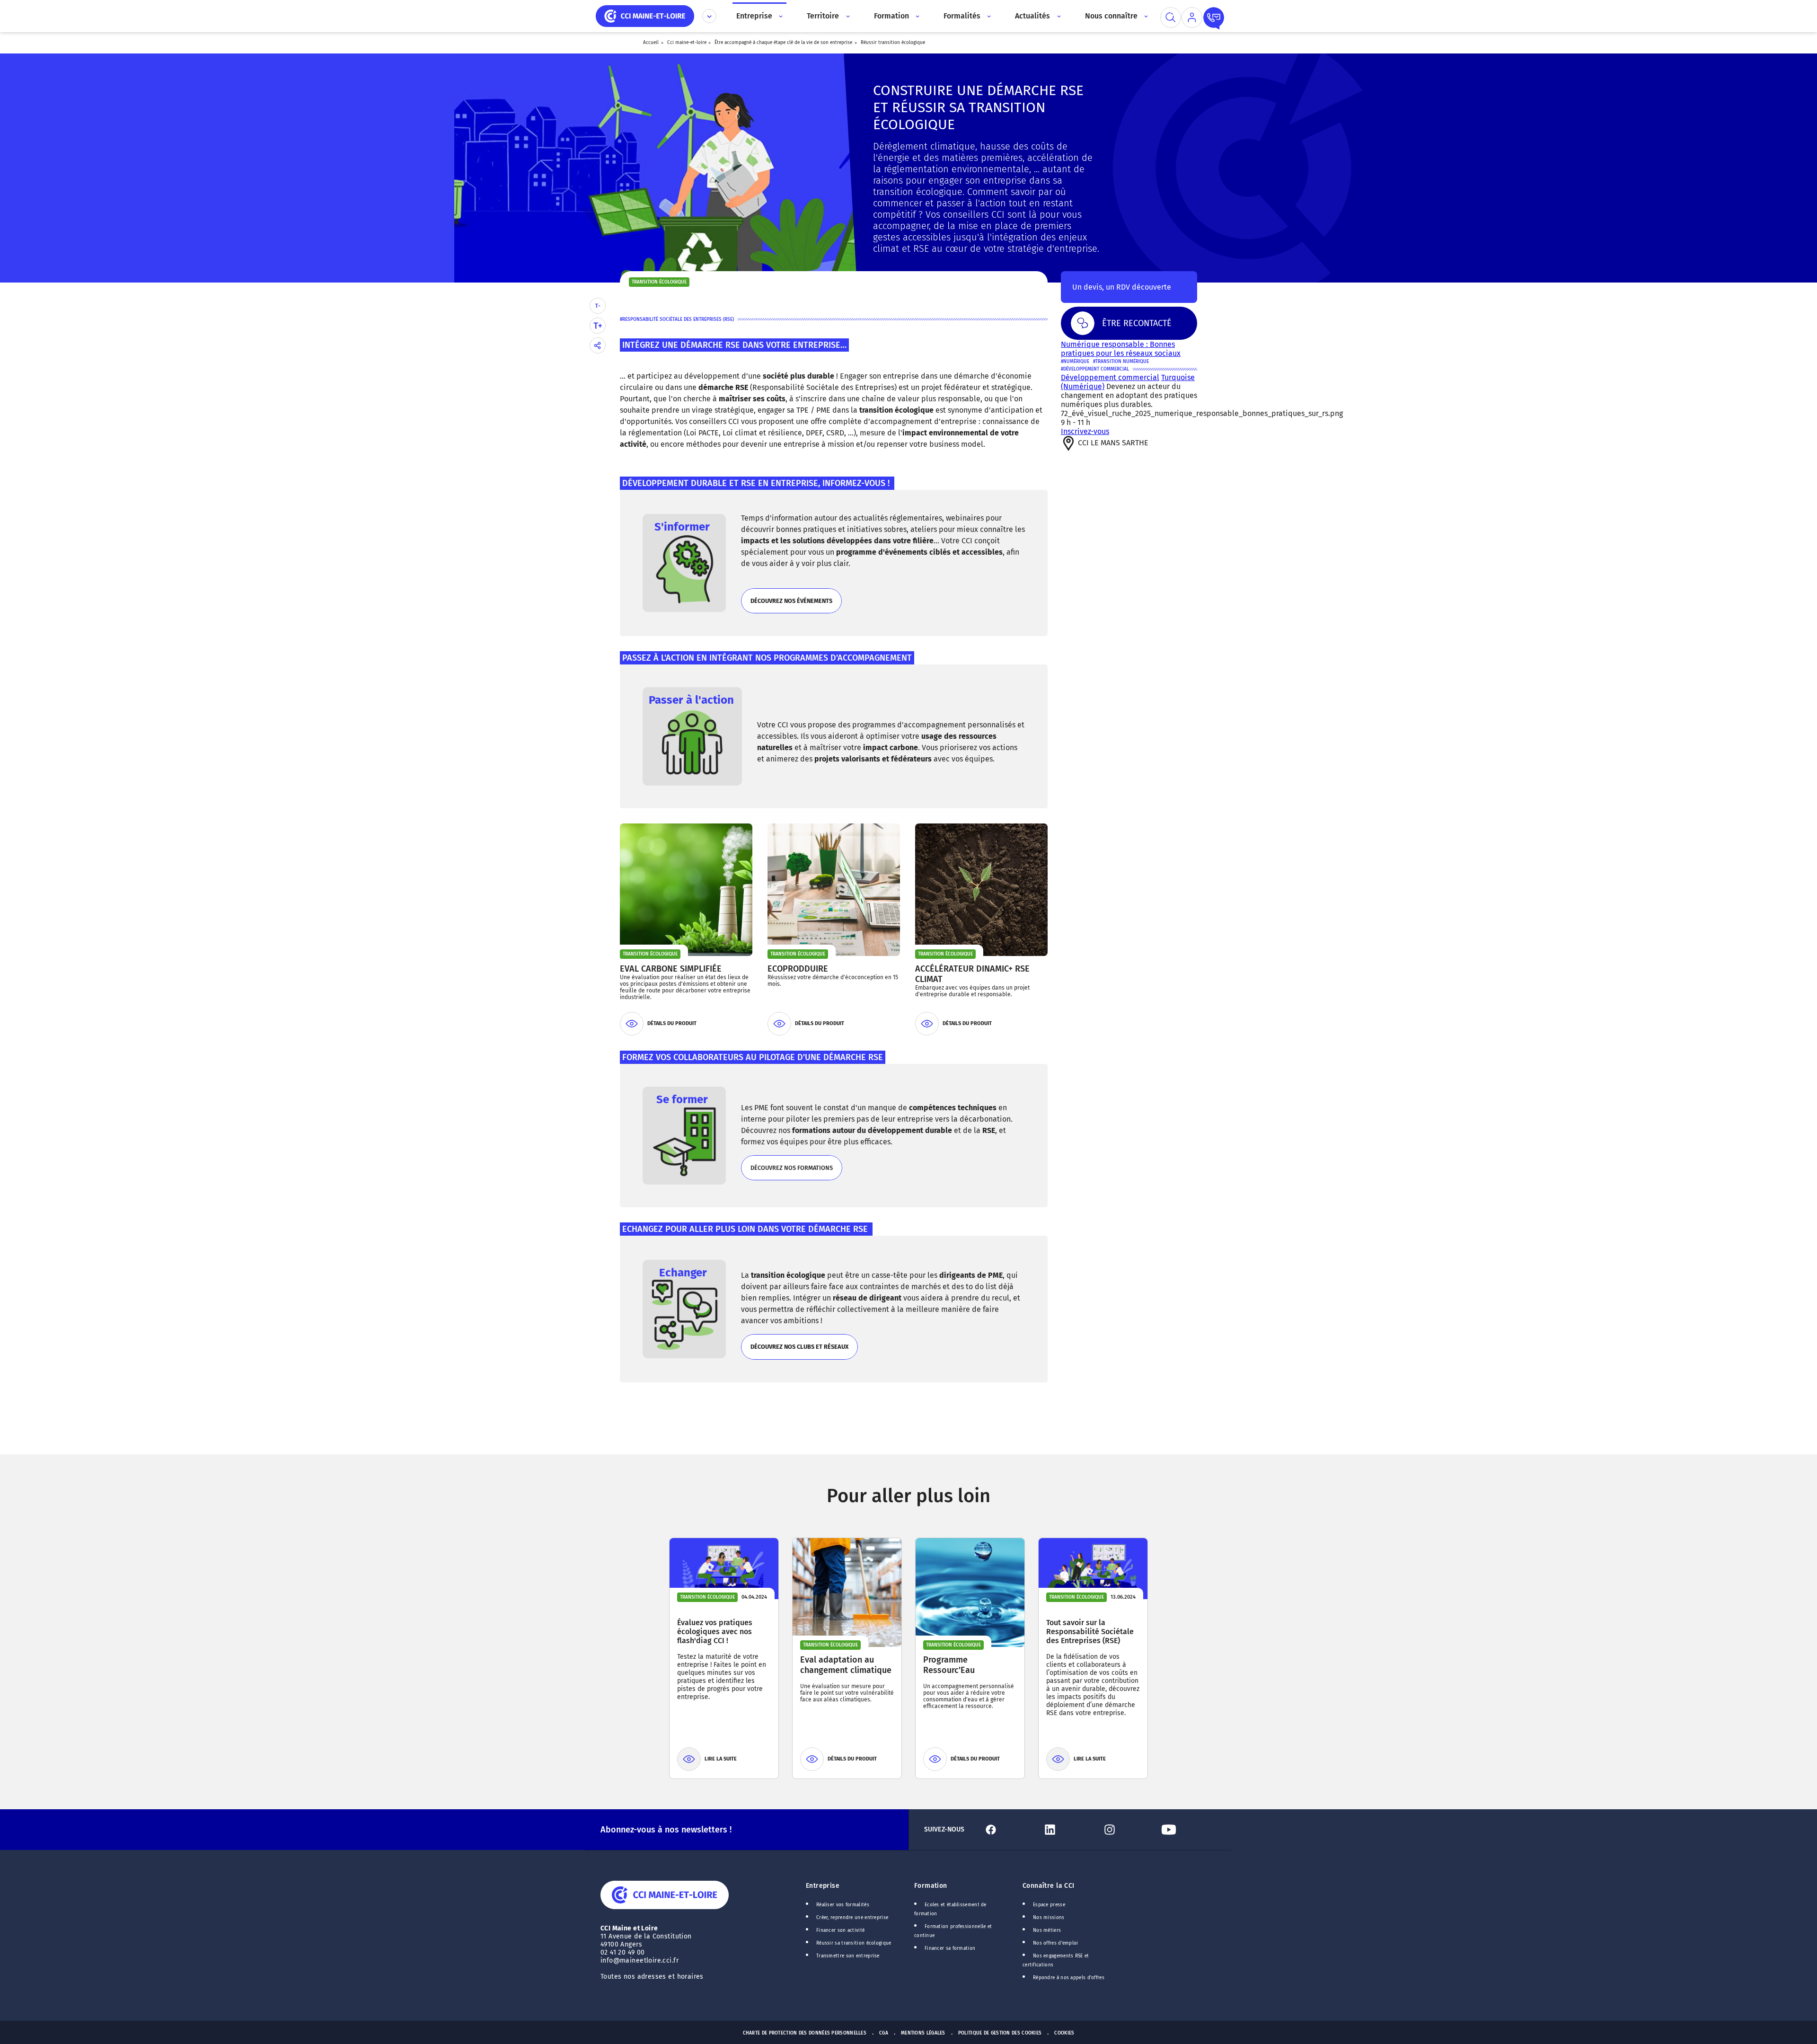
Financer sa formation (950, 1948)
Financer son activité (840, 1930)
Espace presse (1049, 1905)
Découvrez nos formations (791, 1172)
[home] (645, 15)
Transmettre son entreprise (848, 1956)
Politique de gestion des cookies (1000, 2033)
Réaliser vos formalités (843, 1905)
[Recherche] (1171, 18)
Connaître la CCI (1049, 1886)
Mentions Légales (923, 2033)
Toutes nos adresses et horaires (653, 1977)
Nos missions (1049, 1918)
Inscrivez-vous (1085, 431)
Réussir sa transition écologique (854, 1943)
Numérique (1076, 362)
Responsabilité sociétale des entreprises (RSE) (678, 319)
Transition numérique (1122, 362)
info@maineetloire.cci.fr (639, 1960)
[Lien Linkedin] (1068, 1830)
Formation (931, 1886)
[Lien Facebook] (1009, 1830)
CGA (884, 2033)
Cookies (1064, 2033)
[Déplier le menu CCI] (709, 16)
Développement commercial (1096, 369)
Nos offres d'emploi (1056, 1943)
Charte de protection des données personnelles (805, 2033)
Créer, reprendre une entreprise (852, 1918)
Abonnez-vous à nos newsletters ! (666, 1830)
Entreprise (823, 1886)
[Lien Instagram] (1128, 1830)
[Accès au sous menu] (780, 16)
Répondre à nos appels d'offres (1069, 1978)
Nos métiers (1047, 1930)
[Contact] (1214, 18)
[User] (1192, 18)
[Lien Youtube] (1187, 1830)
